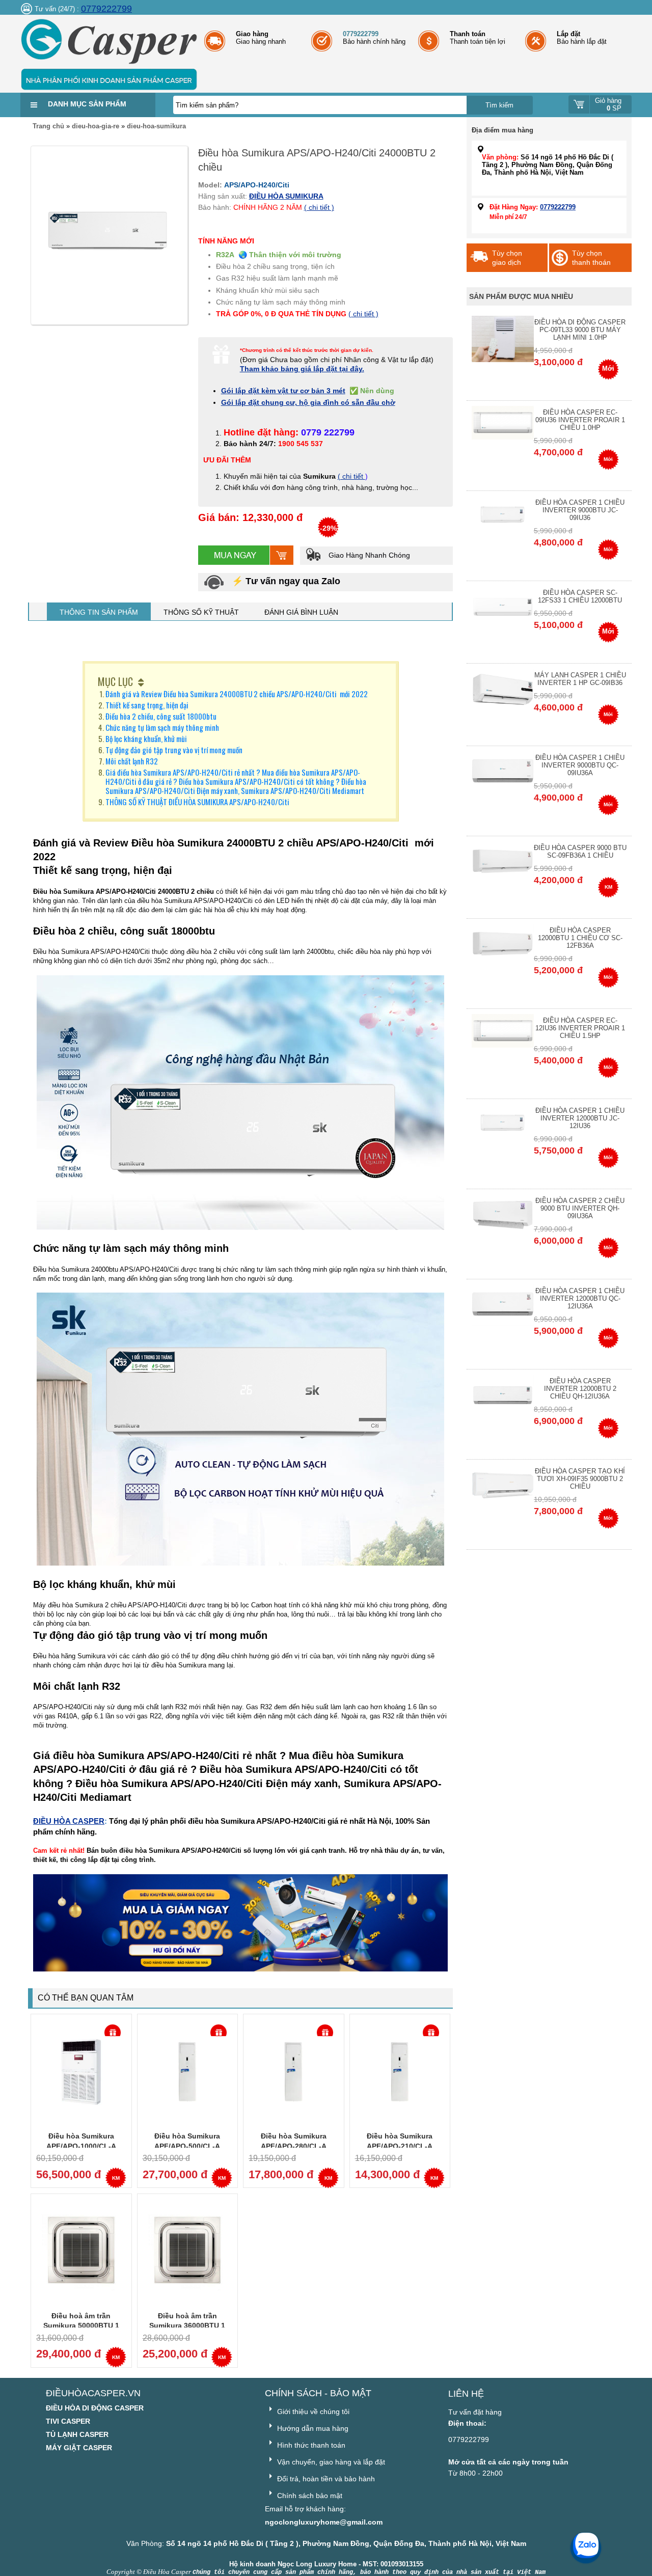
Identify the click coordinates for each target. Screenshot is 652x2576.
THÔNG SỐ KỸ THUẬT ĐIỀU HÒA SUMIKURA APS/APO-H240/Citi (197, 802)
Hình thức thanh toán (310, 2445)
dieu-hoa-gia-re (96, 126)
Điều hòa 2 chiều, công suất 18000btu (161, 716)
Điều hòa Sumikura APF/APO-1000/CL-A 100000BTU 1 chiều (81, 2146)
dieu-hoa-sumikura (156, 126)
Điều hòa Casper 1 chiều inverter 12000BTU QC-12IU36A (580, 1298)
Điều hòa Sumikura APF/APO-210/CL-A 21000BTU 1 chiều (400, 2146)
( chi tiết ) (319, 207)
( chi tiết (351, 476)
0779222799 (106, 9)
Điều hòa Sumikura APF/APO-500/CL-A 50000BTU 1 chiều (187, 2146)
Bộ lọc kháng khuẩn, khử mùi (146, 738)
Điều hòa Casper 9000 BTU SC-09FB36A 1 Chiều (580, 852)
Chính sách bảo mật (309, 2496)
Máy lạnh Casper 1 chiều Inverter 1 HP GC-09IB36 (580, 679)
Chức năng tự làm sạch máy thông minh (162, 727)
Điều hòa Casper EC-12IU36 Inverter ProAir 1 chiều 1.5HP (580, 1028)
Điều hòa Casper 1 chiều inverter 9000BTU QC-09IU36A (580, 765)
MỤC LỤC (115, 681)
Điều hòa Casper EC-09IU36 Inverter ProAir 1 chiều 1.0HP (580, 420)
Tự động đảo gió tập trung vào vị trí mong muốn (174, 750)
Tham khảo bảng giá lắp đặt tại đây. (302, 369)
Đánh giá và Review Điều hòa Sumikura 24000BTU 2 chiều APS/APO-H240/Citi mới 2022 (237, 694)
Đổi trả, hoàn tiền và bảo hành (325, 2479)
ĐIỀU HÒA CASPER (69, 1821)
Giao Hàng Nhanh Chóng (368, 555)
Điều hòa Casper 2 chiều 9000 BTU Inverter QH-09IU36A (580, 1208)
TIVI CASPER (68, 2421)
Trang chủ (48, 126)
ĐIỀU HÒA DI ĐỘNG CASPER (95, 2408)
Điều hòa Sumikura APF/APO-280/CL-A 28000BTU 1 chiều (294, 2146)
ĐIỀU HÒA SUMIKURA (286, 196)
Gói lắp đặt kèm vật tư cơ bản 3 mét (283, 391)
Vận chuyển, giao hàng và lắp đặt (330, 2462)
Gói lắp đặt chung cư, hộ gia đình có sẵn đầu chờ (308, 402)
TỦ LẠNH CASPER (77, 2434)
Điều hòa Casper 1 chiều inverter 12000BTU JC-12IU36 (580, 1118)
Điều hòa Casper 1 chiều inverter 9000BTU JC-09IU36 (580, 510)
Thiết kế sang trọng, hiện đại (147, 705)
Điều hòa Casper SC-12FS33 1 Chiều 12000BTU (580, 596)
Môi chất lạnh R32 (132, 761)
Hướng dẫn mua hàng (312, 2428)
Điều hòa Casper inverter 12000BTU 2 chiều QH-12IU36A (580, 1389)
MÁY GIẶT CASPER (79, 2448)
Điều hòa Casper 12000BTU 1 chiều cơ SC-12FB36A (580, 938)
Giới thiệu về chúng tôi (312, 2411)
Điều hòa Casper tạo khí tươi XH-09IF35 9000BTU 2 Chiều (580, 1479)
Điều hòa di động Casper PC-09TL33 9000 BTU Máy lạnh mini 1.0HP (580, 330)
